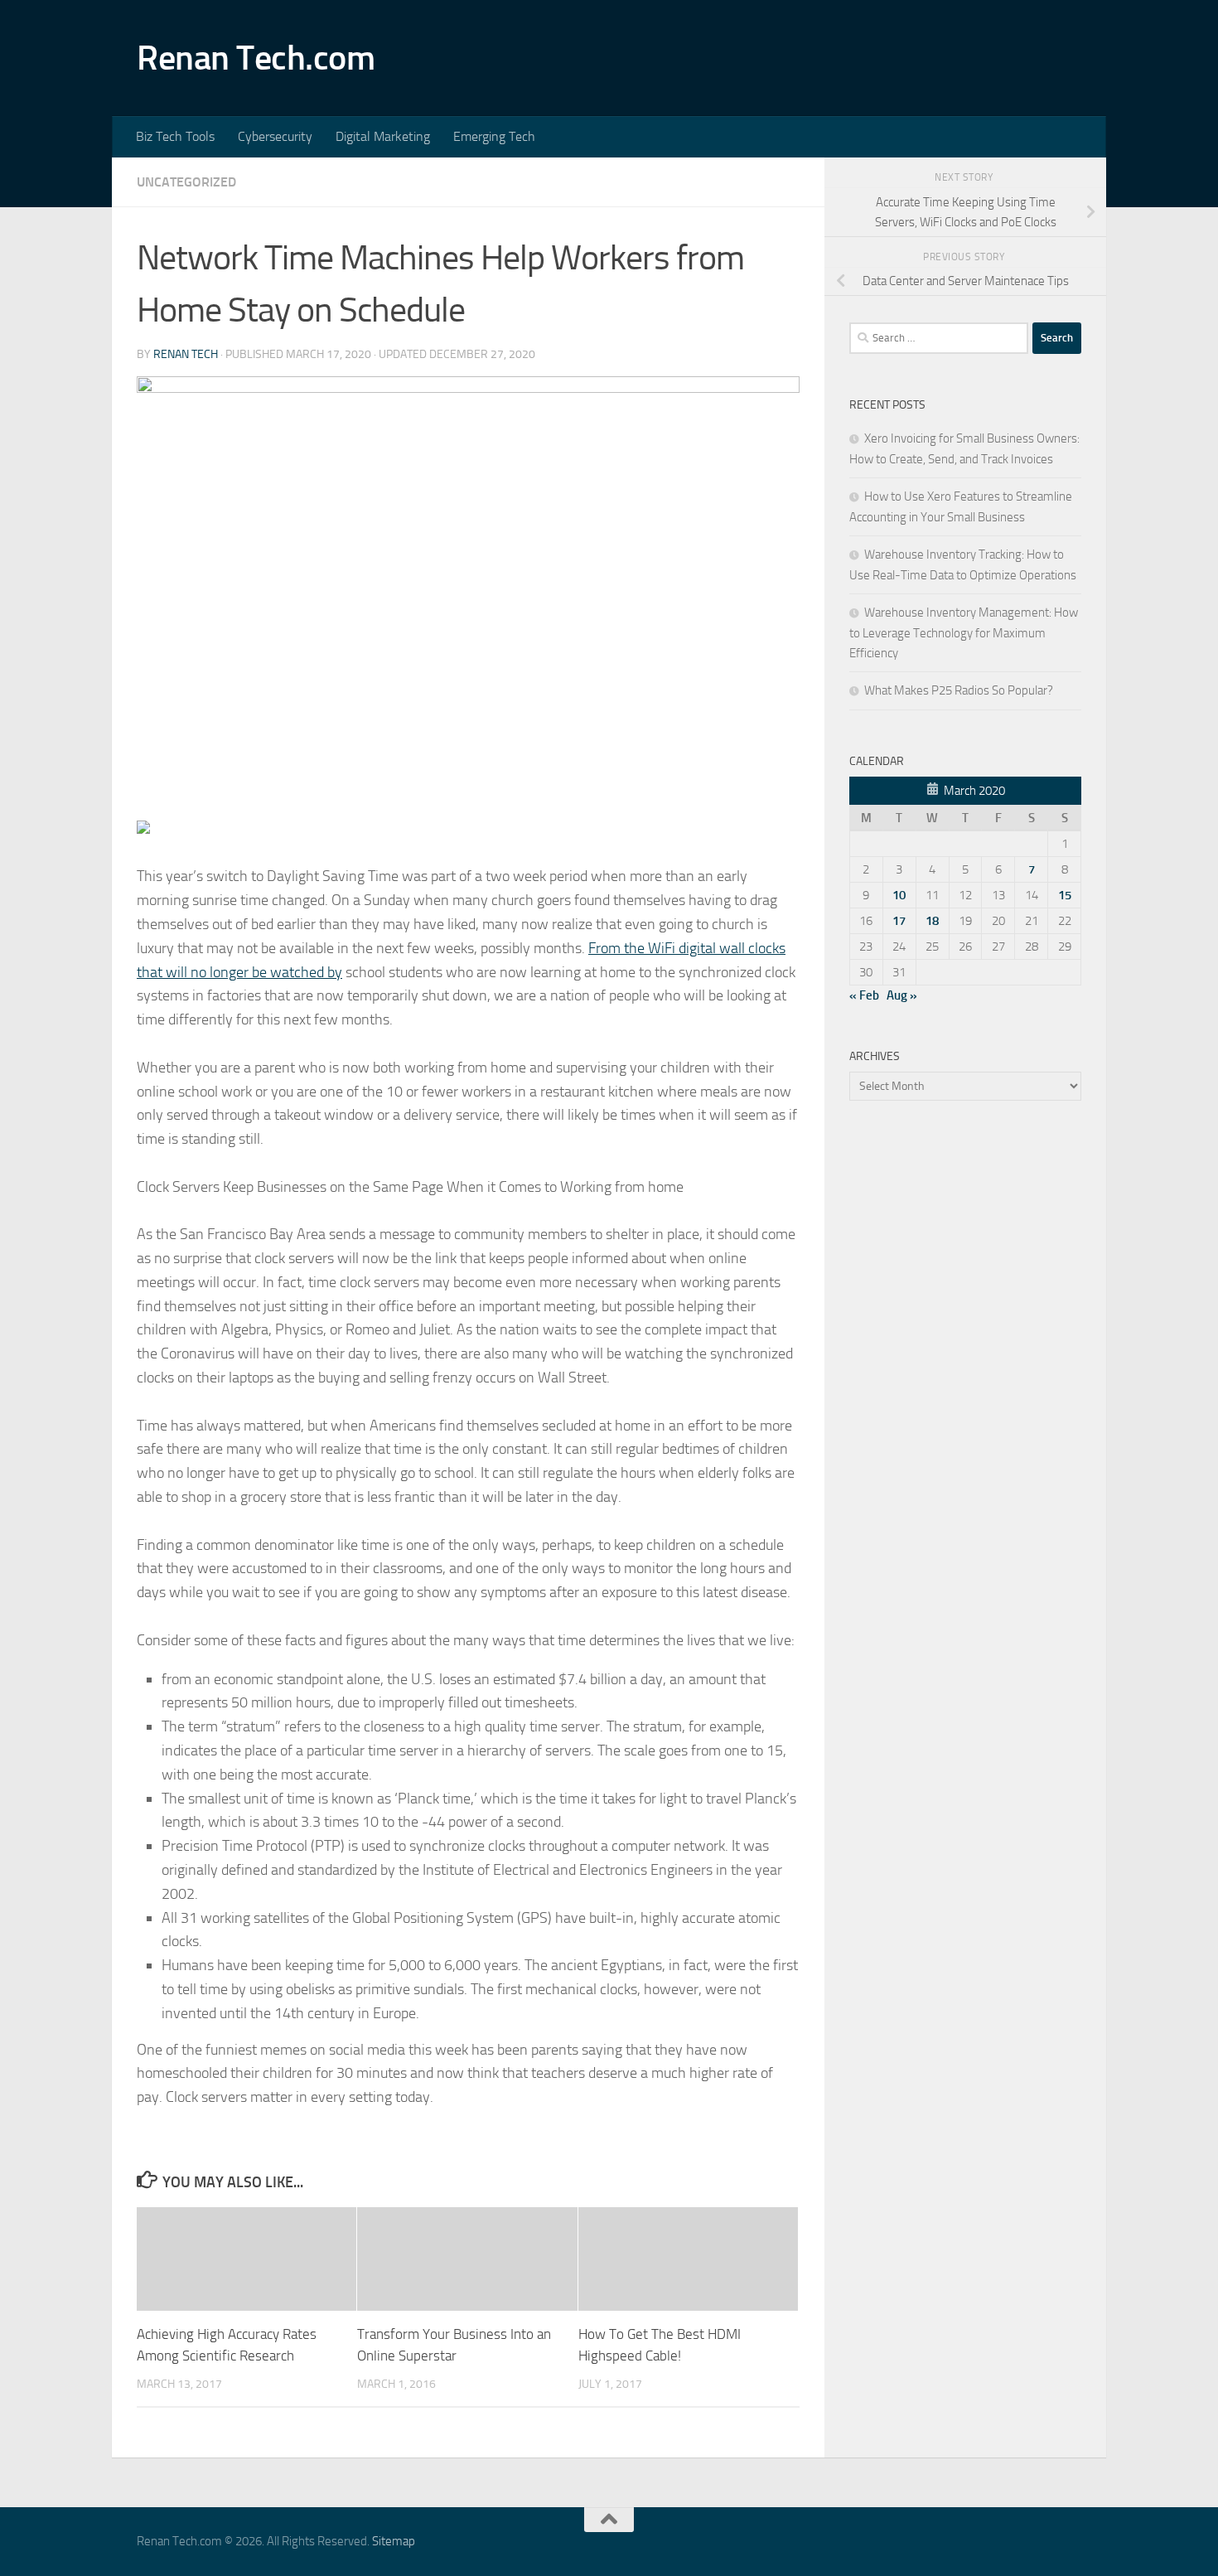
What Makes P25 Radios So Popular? (959, 690)
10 (899, 895)
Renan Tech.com (256, 58)
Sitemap (394, 2541)
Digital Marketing (383, 136)
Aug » (902, 995)
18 (932, 921)
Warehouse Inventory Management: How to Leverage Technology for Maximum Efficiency (964, 633)
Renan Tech (186, 354)
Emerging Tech (494, 136)
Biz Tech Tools (175, 136)
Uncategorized (186, 182)
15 (1065, 895)
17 (899, 921)
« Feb (864, 995)
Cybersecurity (275, 136)
